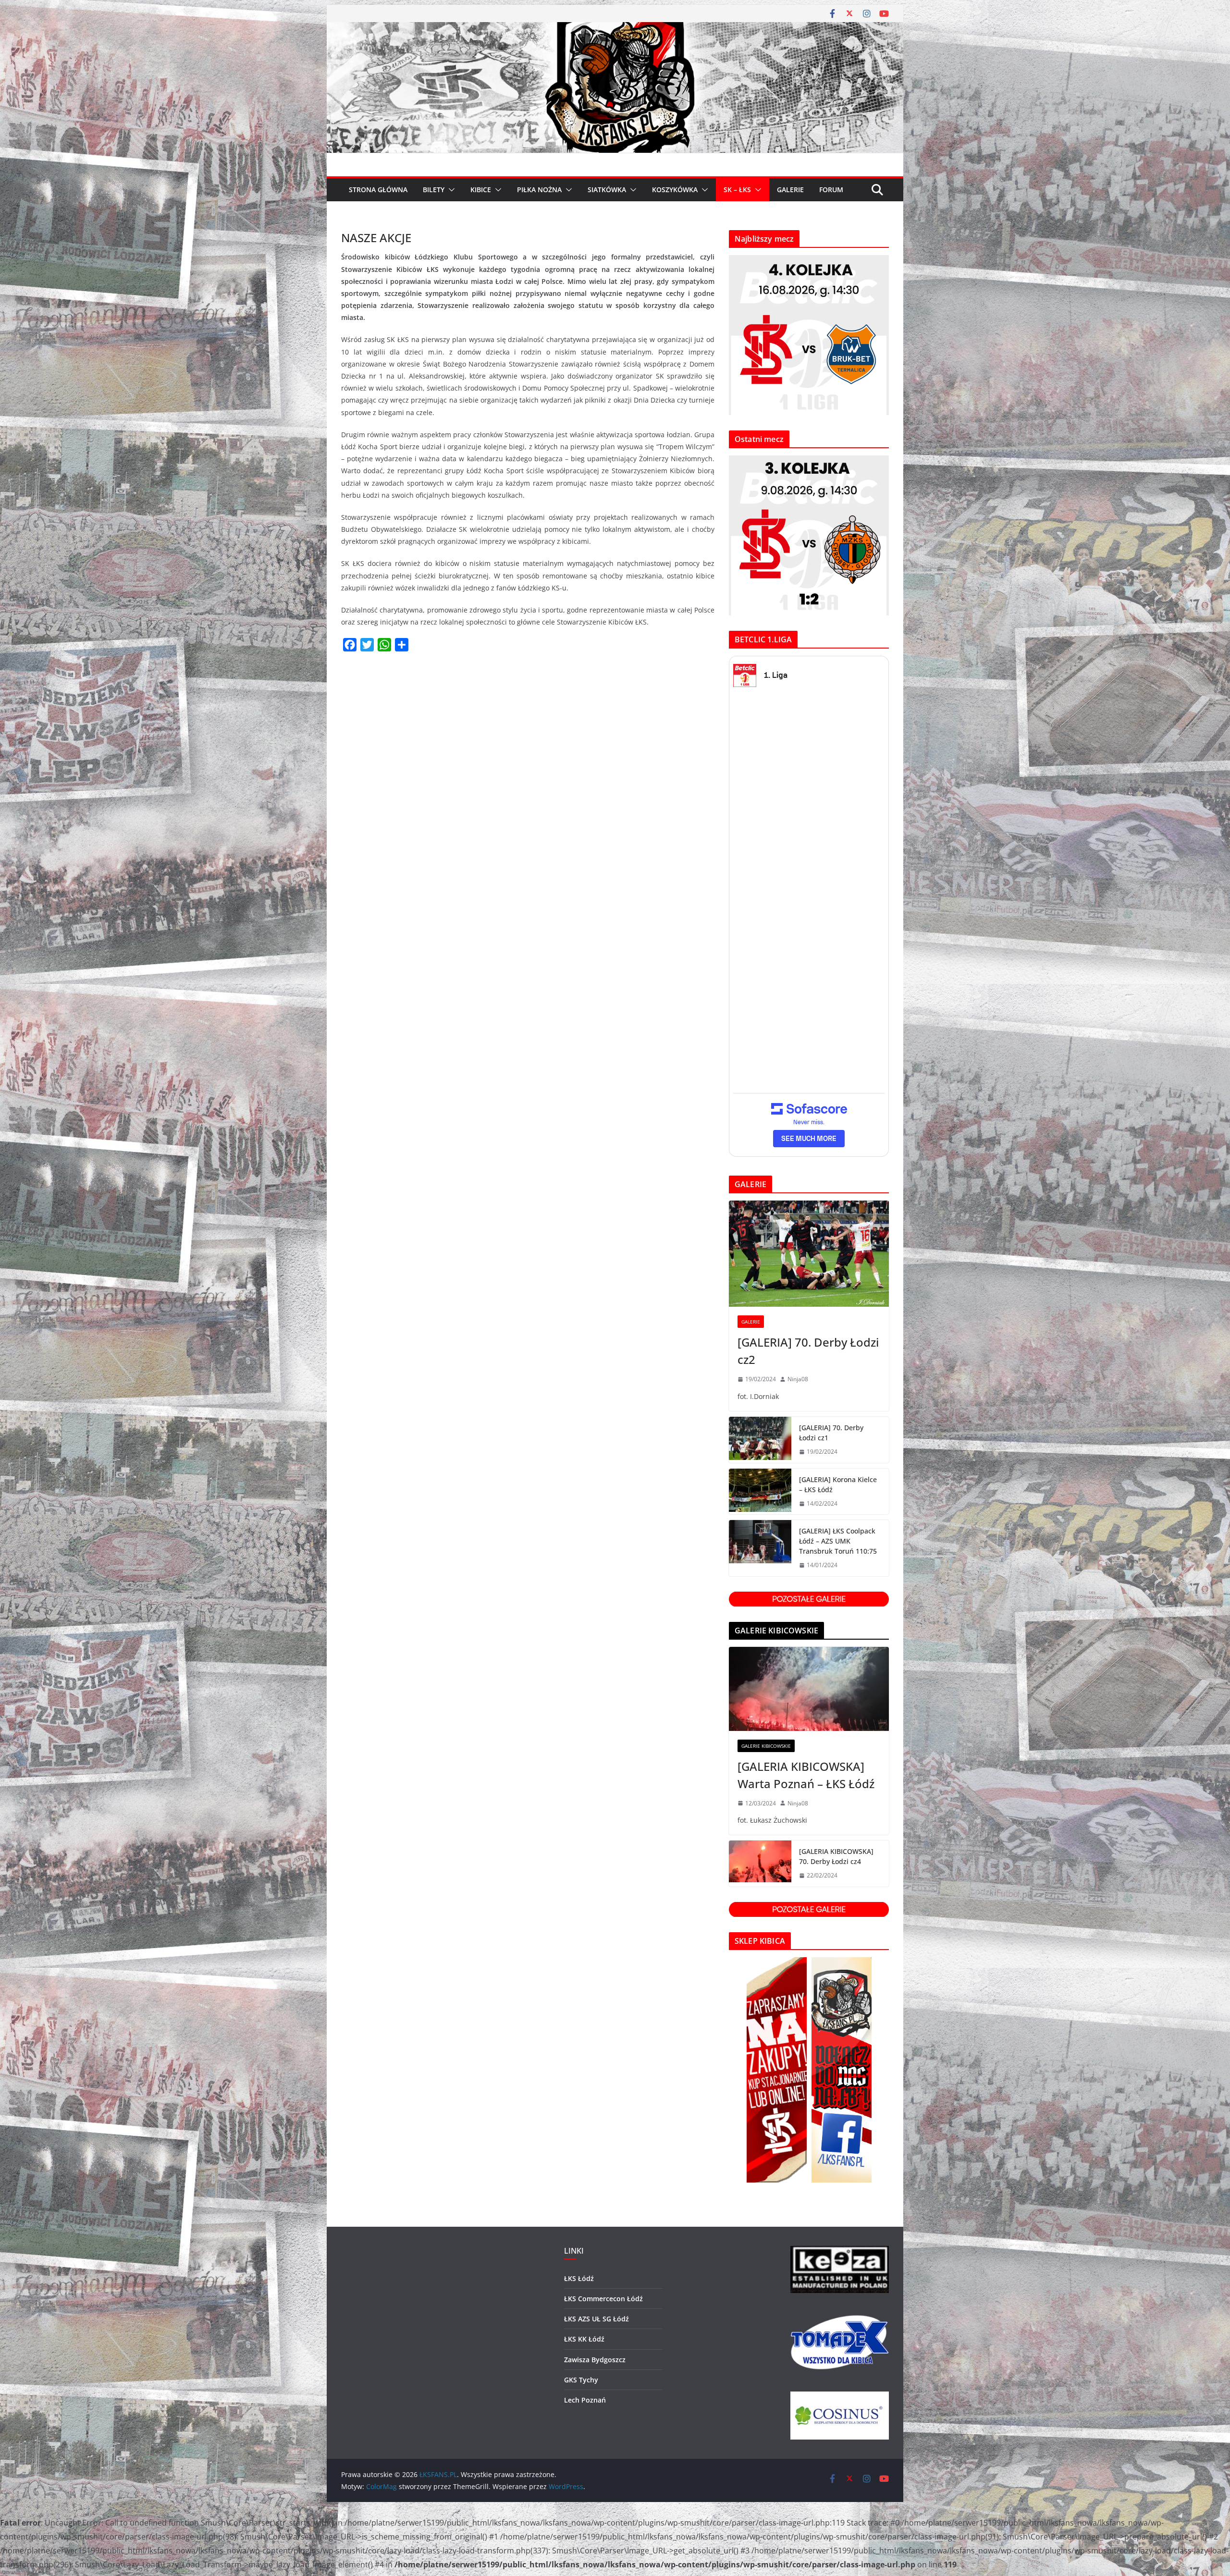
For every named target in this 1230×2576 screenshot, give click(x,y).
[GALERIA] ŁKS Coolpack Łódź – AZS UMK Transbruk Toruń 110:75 (838, 1541)
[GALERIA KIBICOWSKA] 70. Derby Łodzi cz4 (836, 1856)
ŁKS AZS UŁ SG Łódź (597, 2319)
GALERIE (790, 190)
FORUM (831, 190)
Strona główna (378, 190)
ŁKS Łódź (579, 2278)
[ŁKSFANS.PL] (615, 29)
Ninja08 (798, 1379)
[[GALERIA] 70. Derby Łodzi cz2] (809, 1254)
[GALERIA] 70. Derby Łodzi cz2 (808, 1351)
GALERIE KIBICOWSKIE (766, 1746)
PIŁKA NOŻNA (539, 190)
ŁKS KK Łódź (584, 2339)
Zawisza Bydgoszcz (595, 2360)
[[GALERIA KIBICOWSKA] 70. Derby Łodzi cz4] (760, 1864)
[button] (450, 190)
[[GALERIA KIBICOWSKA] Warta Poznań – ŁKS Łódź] (809, 1689)
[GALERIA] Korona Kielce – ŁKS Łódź (838, 1484)
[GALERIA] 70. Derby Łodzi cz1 (831, 1433)
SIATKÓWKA (607, 190)
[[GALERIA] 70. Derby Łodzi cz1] (760, 1440)
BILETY (434, 190)
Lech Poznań (585, 2400)
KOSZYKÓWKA (675, 190)
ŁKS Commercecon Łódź (603, 2299)
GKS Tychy (581, 2380)
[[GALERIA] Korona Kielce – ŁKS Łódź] (760, 1492)
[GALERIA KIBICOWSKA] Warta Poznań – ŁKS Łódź (806, 1775)
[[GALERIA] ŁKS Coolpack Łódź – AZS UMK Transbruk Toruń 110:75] (760, 1548)
